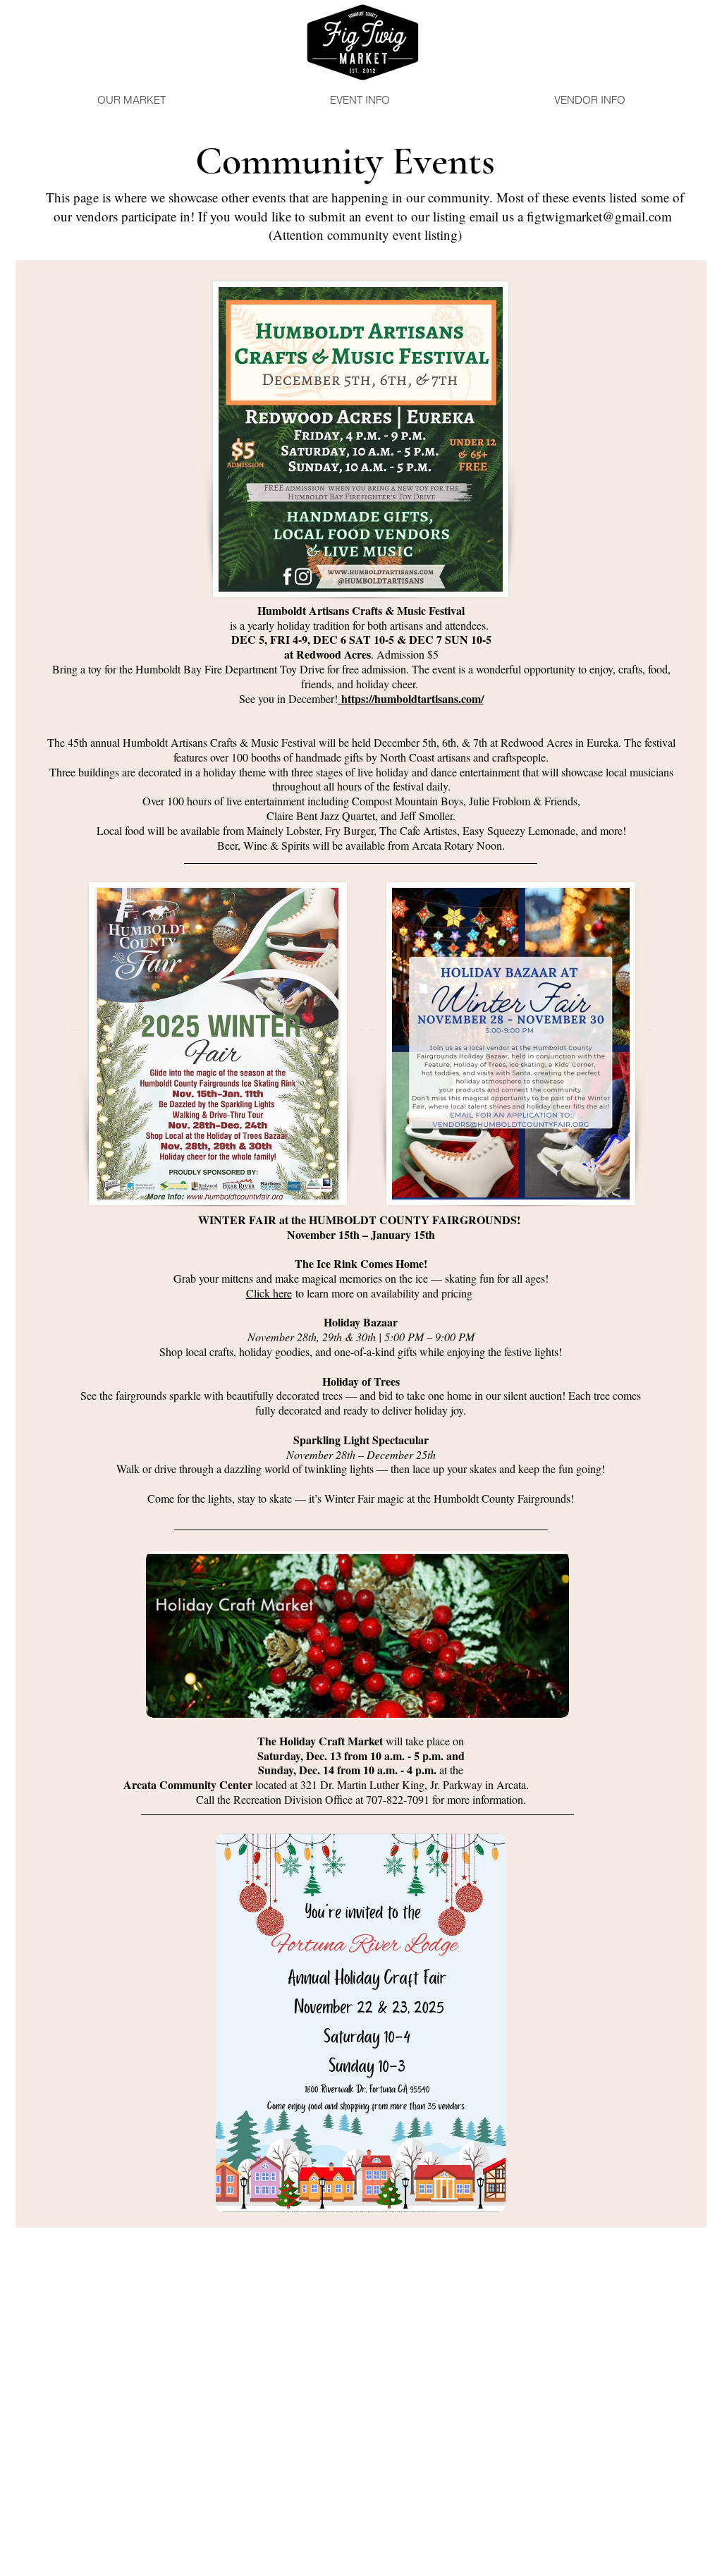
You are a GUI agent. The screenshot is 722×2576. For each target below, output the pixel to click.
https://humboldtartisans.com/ (411, 698)
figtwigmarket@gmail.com (599, 216)
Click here (269, 1293)
